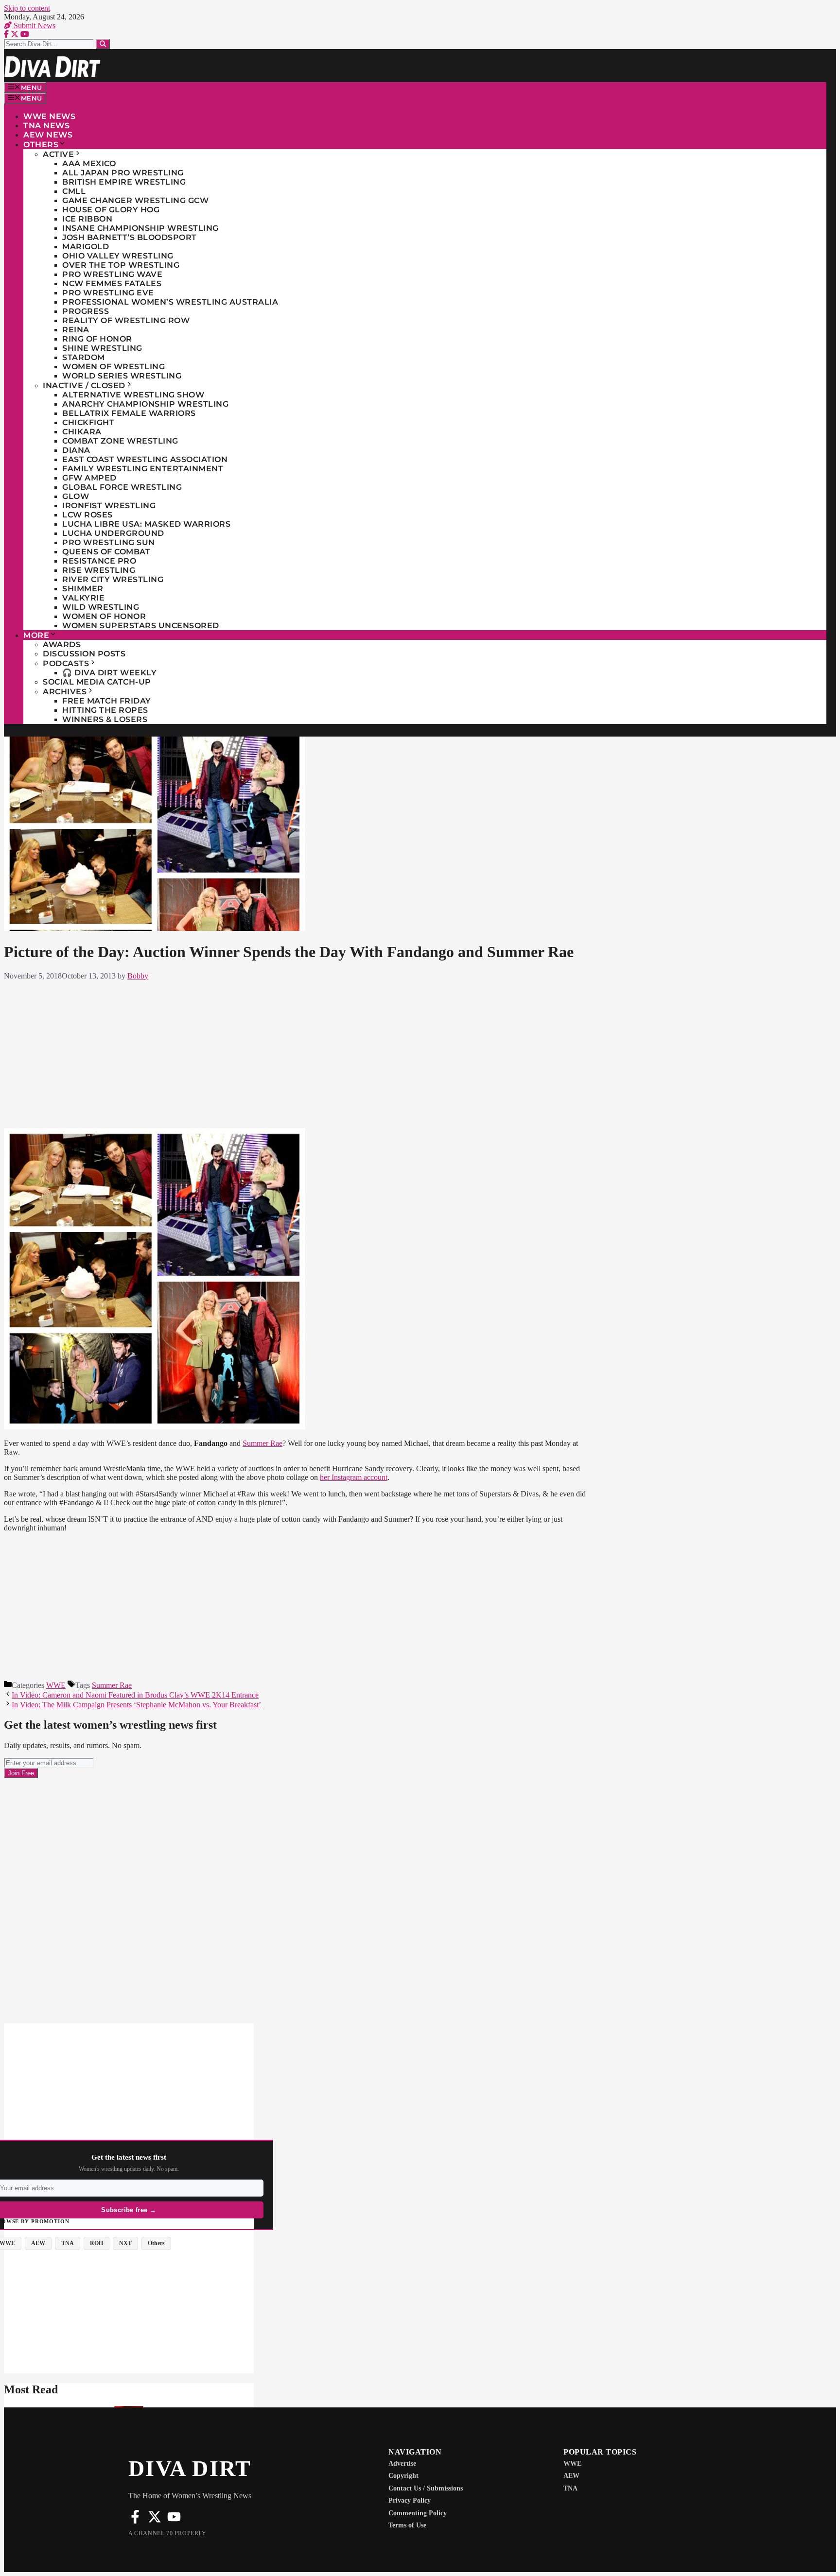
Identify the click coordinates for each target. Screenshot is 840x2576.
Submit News (34, 26)
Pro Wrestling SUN (109, 542)
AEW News (48, 135)
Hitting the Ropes (105, 710)
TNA (570, 2488)
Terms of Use (407, 2525)
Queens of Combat (106, 552)
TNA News (46, 126)
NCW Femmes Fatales (112, 283)
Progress (86, 311)
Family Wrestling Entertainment (143, 469)
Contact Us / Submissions (426, 2488)
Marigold (86, 247)
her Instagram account (354, 1477)
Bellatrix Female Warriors (129, 413)
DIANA (76, 450)
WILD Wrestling (101, 607)
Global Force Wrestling (122, 487)
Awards (62, 644)
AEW (571, 2476)
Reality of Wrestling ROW (126, 320)
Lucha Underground (113, 533)
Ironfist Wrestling (109, 506)
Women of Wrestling (114, 367)
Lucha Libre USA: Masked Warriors (146, 524)
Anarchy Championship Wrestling (145, 404)
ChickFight (88, 422)
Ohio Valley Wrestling (118, 256)
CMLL (74, 191)
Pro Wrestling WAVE (112, 274)
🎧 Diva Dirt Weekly (109, 673)
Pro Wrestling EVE (108, 293)
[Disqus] (295, 1900)
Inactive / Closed (84, 386)
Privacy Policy (410, 2500)
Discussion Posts (84, 654)
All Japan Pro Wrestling (123, 173)
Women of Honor (104, 616)
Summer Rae (262, 1443)
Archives (65, 692)
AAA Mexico (89, 163)
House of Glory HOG (111, 210)
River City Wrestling (113, 579)
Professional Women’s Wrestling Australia (170, 302)
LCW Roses (87, 515)
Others (41, 145)
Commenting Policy (418, 2513)
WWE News (49, 116)
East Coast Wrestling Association (145, 459)
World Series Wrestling (122, 376)
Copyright (403, 2476)
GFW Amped (89, 478)
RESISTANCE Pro (99, 561)
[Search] (103, 44)
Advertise (402, 2464)
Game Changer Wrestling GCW (135, 200)
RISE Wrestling (99, 570)
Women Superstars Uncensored (141, 626)
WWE (56, 1685)
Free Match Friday (107, 701)
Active (58, 154)
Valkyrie (83, 598)
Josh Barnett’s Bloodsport (130, 237)
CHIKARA (82, 432)
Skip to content (27, 8)
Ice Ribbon (87, 219)
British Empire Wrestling (124, 182)
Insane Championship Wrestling (140, 228)
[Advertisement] (295, 1052)
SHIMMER (83, 589)
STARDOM (84, 357)
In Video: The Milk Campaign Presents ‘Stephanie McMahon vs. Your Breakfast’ (136, 1705)
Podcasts (66, 663)
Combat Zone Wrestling (120, 441)
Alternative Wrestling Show (133, 395)
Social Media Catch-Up (97, 682)
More (36, 635)
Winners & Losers (105, 719)
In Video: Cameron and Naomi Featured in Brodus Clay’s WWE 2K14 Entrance (135, 1695)
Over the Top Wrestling (121, 265)
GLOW (76, 496)
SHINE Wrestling (102, 348)
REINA (76, 330)
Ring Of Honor (97, 339)
